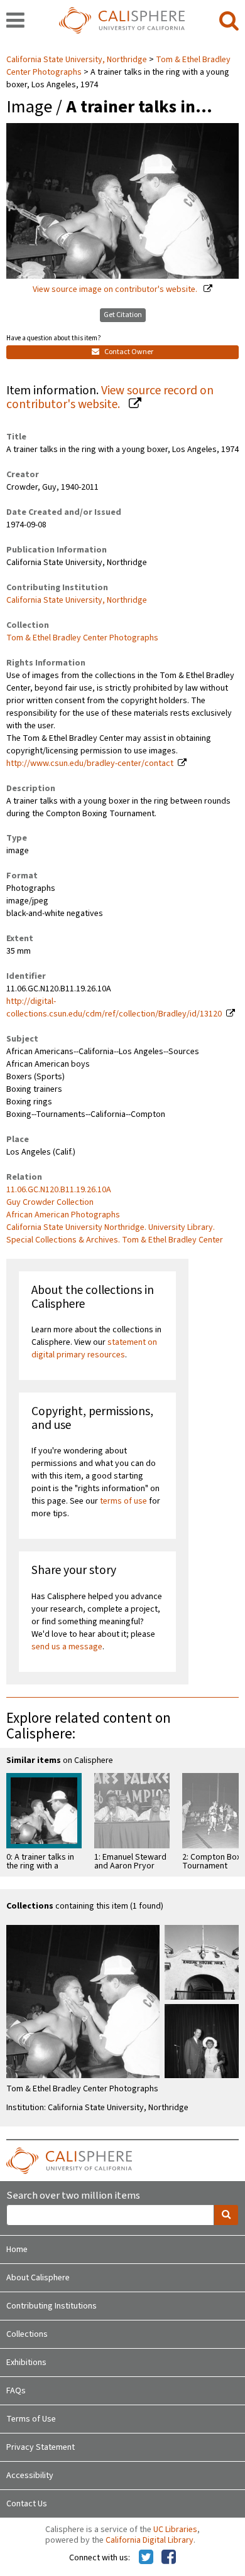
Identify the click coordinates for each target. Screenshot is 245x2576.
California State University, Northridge (78, 60)
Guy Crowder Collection (50, 1202)
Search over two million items (73, 2196)
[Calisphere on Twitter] (146, 2558)
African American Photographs (63, 1215)
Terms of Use (31, 2419)
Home (17, 2250)
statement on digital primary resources (94, 1349)
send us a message (67, 1647)
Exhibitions (26, 2363)
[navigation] (15, 21)
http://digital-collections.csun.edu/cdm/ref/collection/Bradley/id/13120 (114, 1008)
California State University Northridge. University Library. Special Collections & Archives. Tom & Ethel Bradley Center (115, 1234)
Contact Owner (128, 352)
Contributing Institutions (52, 2306)
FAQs (16, 2391)
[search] (229, 21)
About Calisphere (38, 2278)
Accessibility (30, 2476)
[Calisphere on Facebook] (169, 2558)
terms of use (123, 1501)
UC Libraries (175, 2530)
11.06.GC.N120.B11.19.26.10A (59, 1190)
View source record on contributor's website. (110, 398)
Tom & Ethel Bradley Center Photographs (82, 638)
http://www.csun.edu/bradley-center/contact (90, 763)
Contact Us (27, 2504)
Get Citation (123, 315)
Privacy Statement (41, 2447)
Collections (27, 2334)
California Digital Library (150, 2540)
